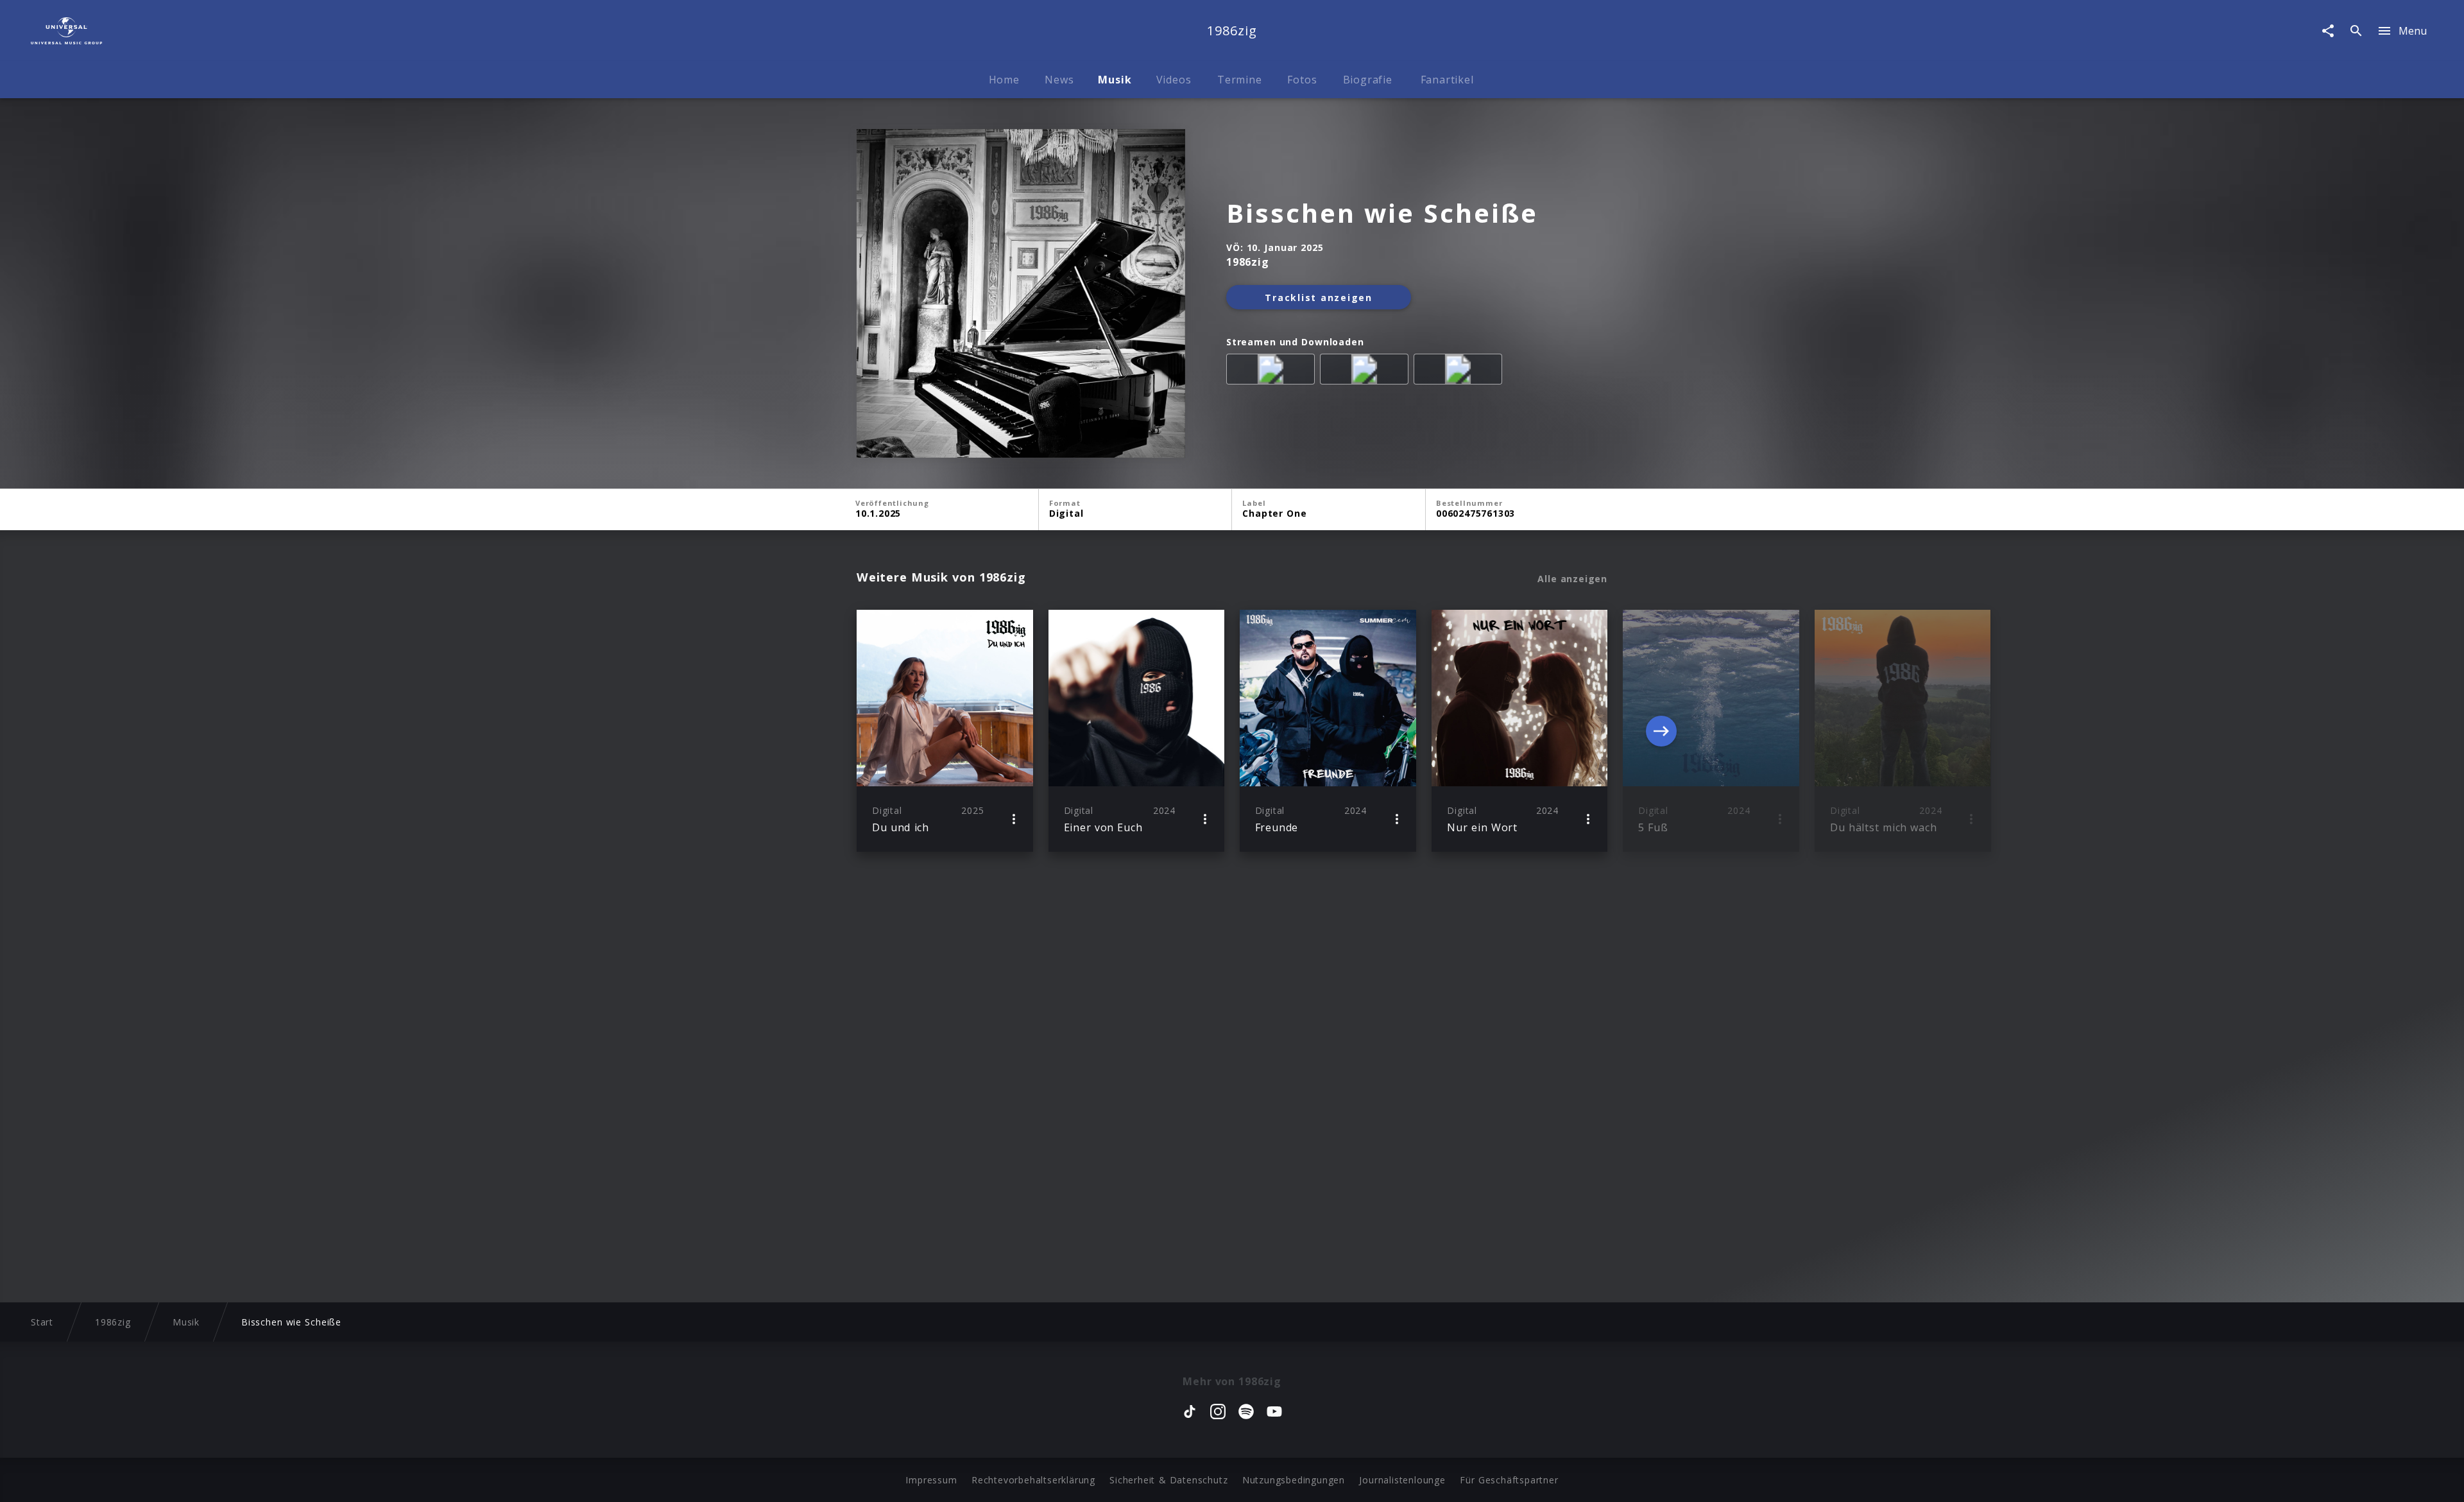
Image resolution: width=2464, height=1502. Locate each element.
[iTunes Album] (1460, 372)
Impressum (931, 1480)
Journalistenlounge (1402, 1480)
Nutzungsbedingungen (1294, 1480)
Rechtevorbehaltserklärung (1033, 1480)
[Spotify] (1367, 372)
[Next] (1661, 731)
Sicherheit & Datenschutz (1168, 1480)
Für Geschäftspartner (1509, 1480)
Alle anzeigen (1572, 579)
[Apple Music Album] (1273, 372)
